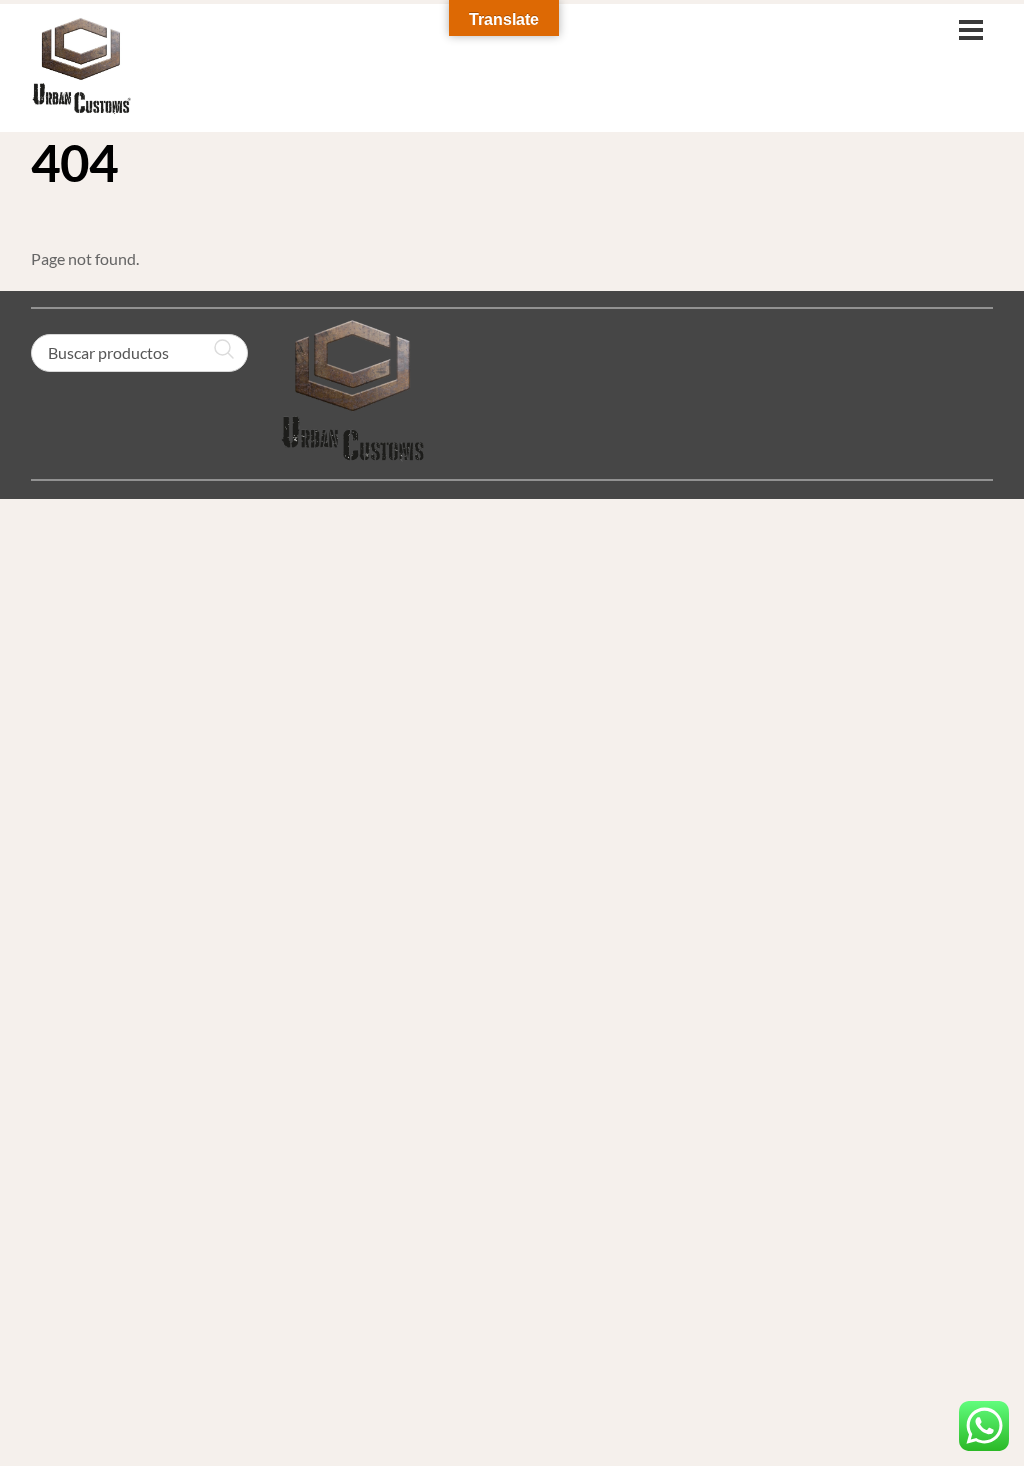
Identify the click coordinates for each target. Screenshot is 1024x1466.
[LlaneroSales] (81, 104)
